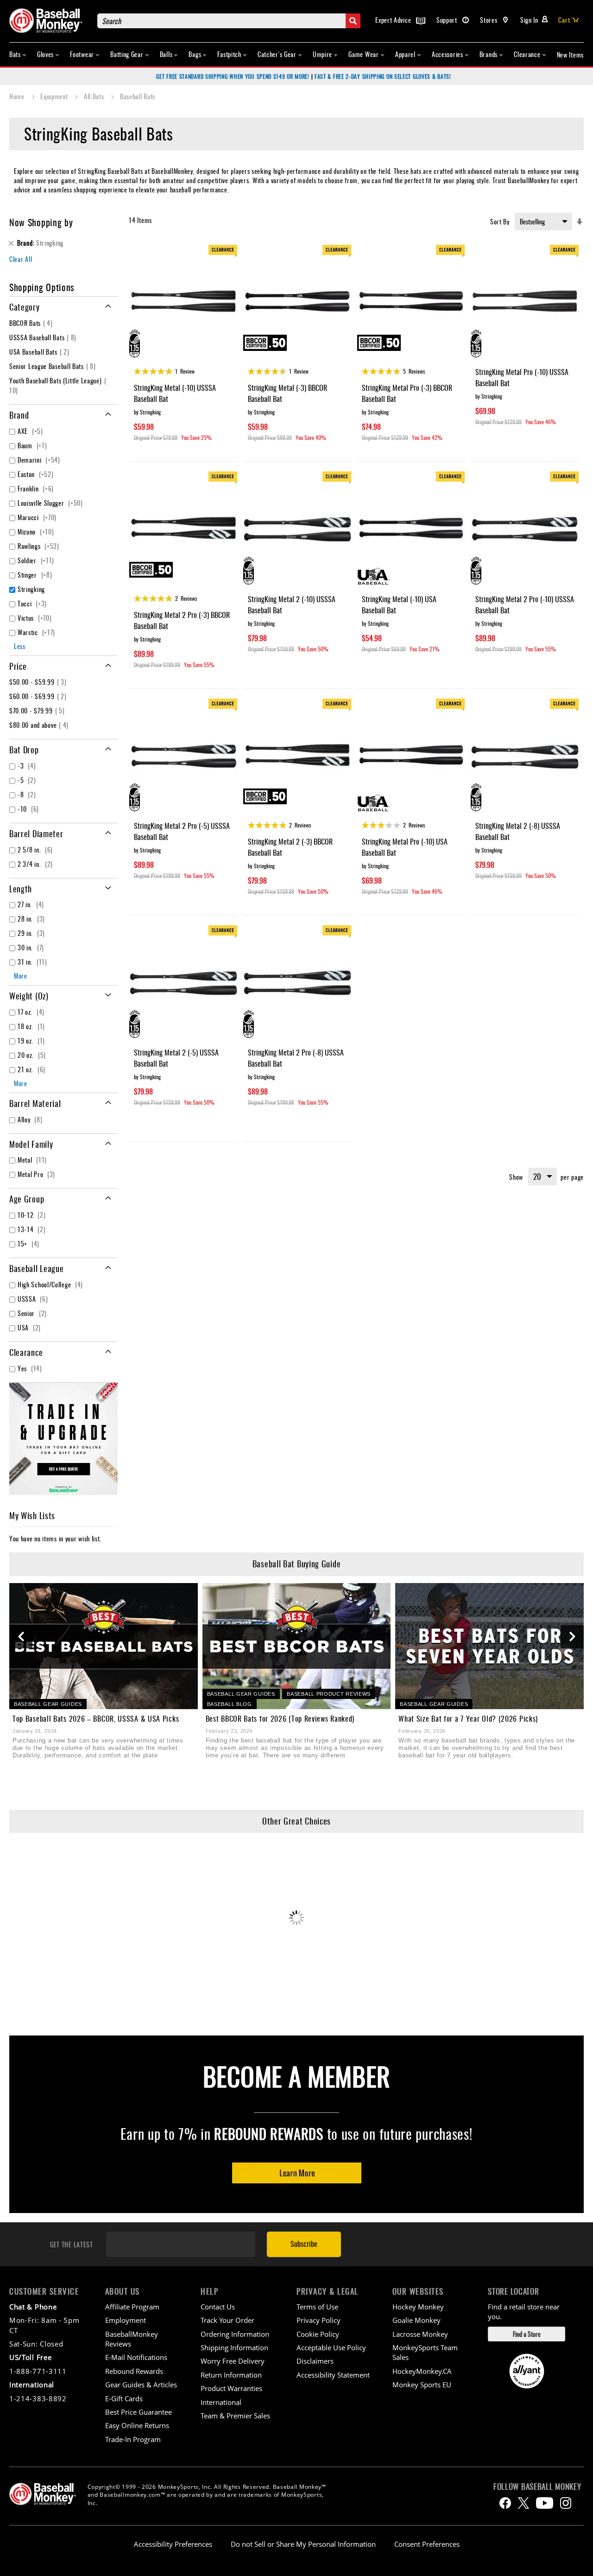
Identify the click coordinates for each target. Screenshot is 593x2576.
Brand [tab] (19, 415)
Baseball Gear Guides (48, 1704)
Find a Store (527, 2334)
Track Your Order (227, 2320)
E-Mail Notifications (136, 2357)
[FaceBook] (505, 2503)
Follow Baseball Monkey (537, 2487)
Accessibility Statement (333, 2375)
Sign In (529, 20)
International (221, 2402)
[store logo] (49, 21)
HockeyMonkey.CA (422, 2371)
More (21, 976)
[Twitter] (524, 2503)
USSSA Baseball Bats (44, 337)
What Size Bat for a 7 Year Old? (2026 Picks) (468, 1718)
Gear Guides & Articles (141, 2385)
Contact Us (218, 2307)
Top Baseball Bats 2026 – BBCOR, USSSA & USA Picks (96, 1718)
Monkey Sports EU (422, 2385)
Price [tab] (18, 666)
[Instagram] (566, 2503)
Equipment (55, 96)
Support (448, 20)
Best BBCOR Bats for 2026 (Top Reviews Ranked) (280, 1718)
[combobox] (229, 21)
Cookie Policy (318, 2334)
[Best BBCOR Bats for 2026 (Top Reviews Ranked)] (297, 1646)
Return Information (231, 2375)
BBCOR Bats (32, 323)
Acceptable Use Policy (331, 2347)
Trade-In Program (133, 2439)
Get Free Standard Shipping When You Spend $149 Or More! (233, 76)
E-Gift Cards (124, 2398)
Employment (126, 2320)
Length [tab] (21, 889)
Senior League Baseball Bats (54, 366)
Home (18, 96)
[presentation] (21, 1637)
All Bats (95, 96)
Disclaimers (315, 2361)
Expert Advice (394, 20)
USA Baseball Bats (41, 352)
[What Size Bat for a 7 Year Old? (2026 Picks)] (489, 1646)
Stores (489, 20)
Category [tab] (25, 307)
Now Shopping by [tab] (41, 222)
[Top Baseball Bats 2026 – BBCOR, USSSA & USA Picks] (104, 1646)
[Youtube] (545, 2503)
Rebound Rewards (269, 2134)
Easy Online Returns (137, 2425)
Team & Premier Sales (235, 2416)
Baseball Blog (230, 1704)
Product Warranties (231, 2388)
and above (40, 725)
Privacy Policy (319, 2320)
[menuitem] (18, 54)
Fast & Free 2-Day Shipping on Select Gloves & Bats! (383, 76)
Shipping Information (234, 2347)
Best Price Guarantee (139, 2412)
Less (20, 646)
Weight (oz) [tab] (29, 996)
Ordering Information (235, 2334)
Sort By (500, 221)
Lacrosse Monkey (420, 2334)
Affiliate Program (132, 2307)
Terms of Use (317, 2307)
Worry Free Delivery (233, 2361)
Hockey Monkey (418, 2307)
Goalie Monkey (416, 2320)
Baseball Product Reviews (329, 1694)
